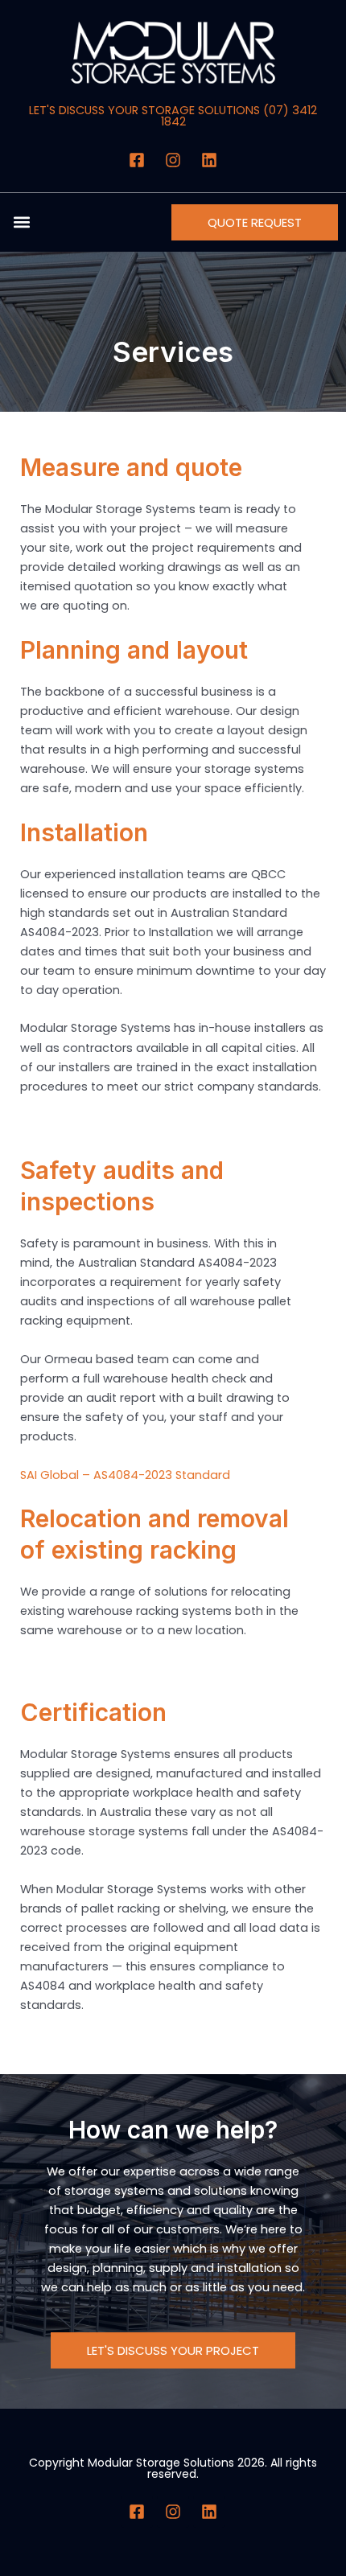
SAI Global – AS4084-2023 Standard (125, 1475)
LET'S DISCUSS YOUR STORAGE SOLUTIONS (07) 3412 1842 (173, 116)
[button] (21, 222)
